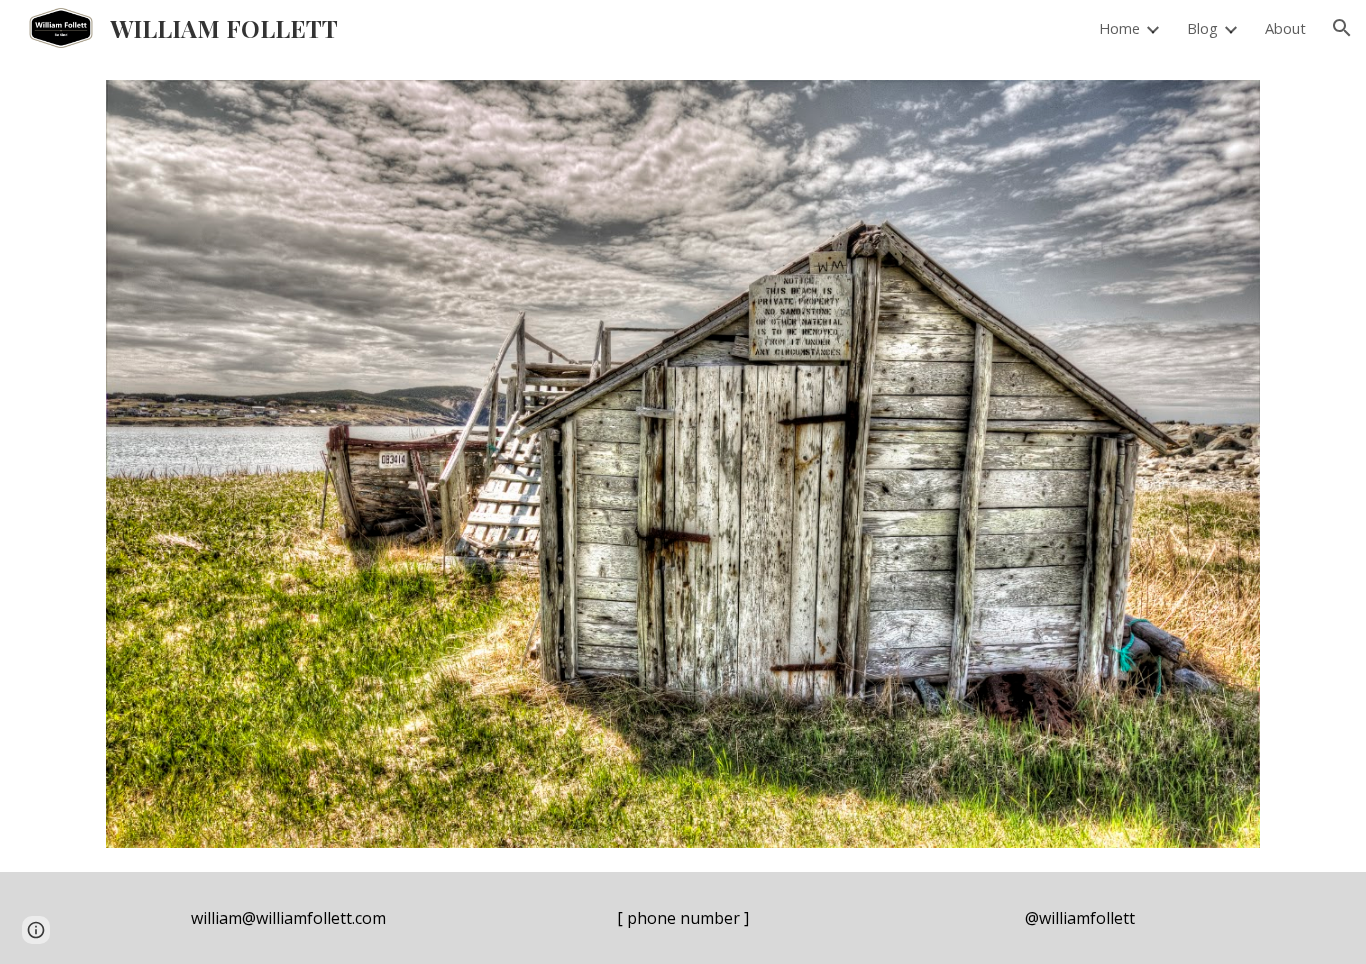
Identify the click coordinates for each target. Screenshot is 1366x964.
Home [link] (1119, 28)
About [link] (1285, 28)
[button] (1342, 28)
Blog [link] (1202, 28)
